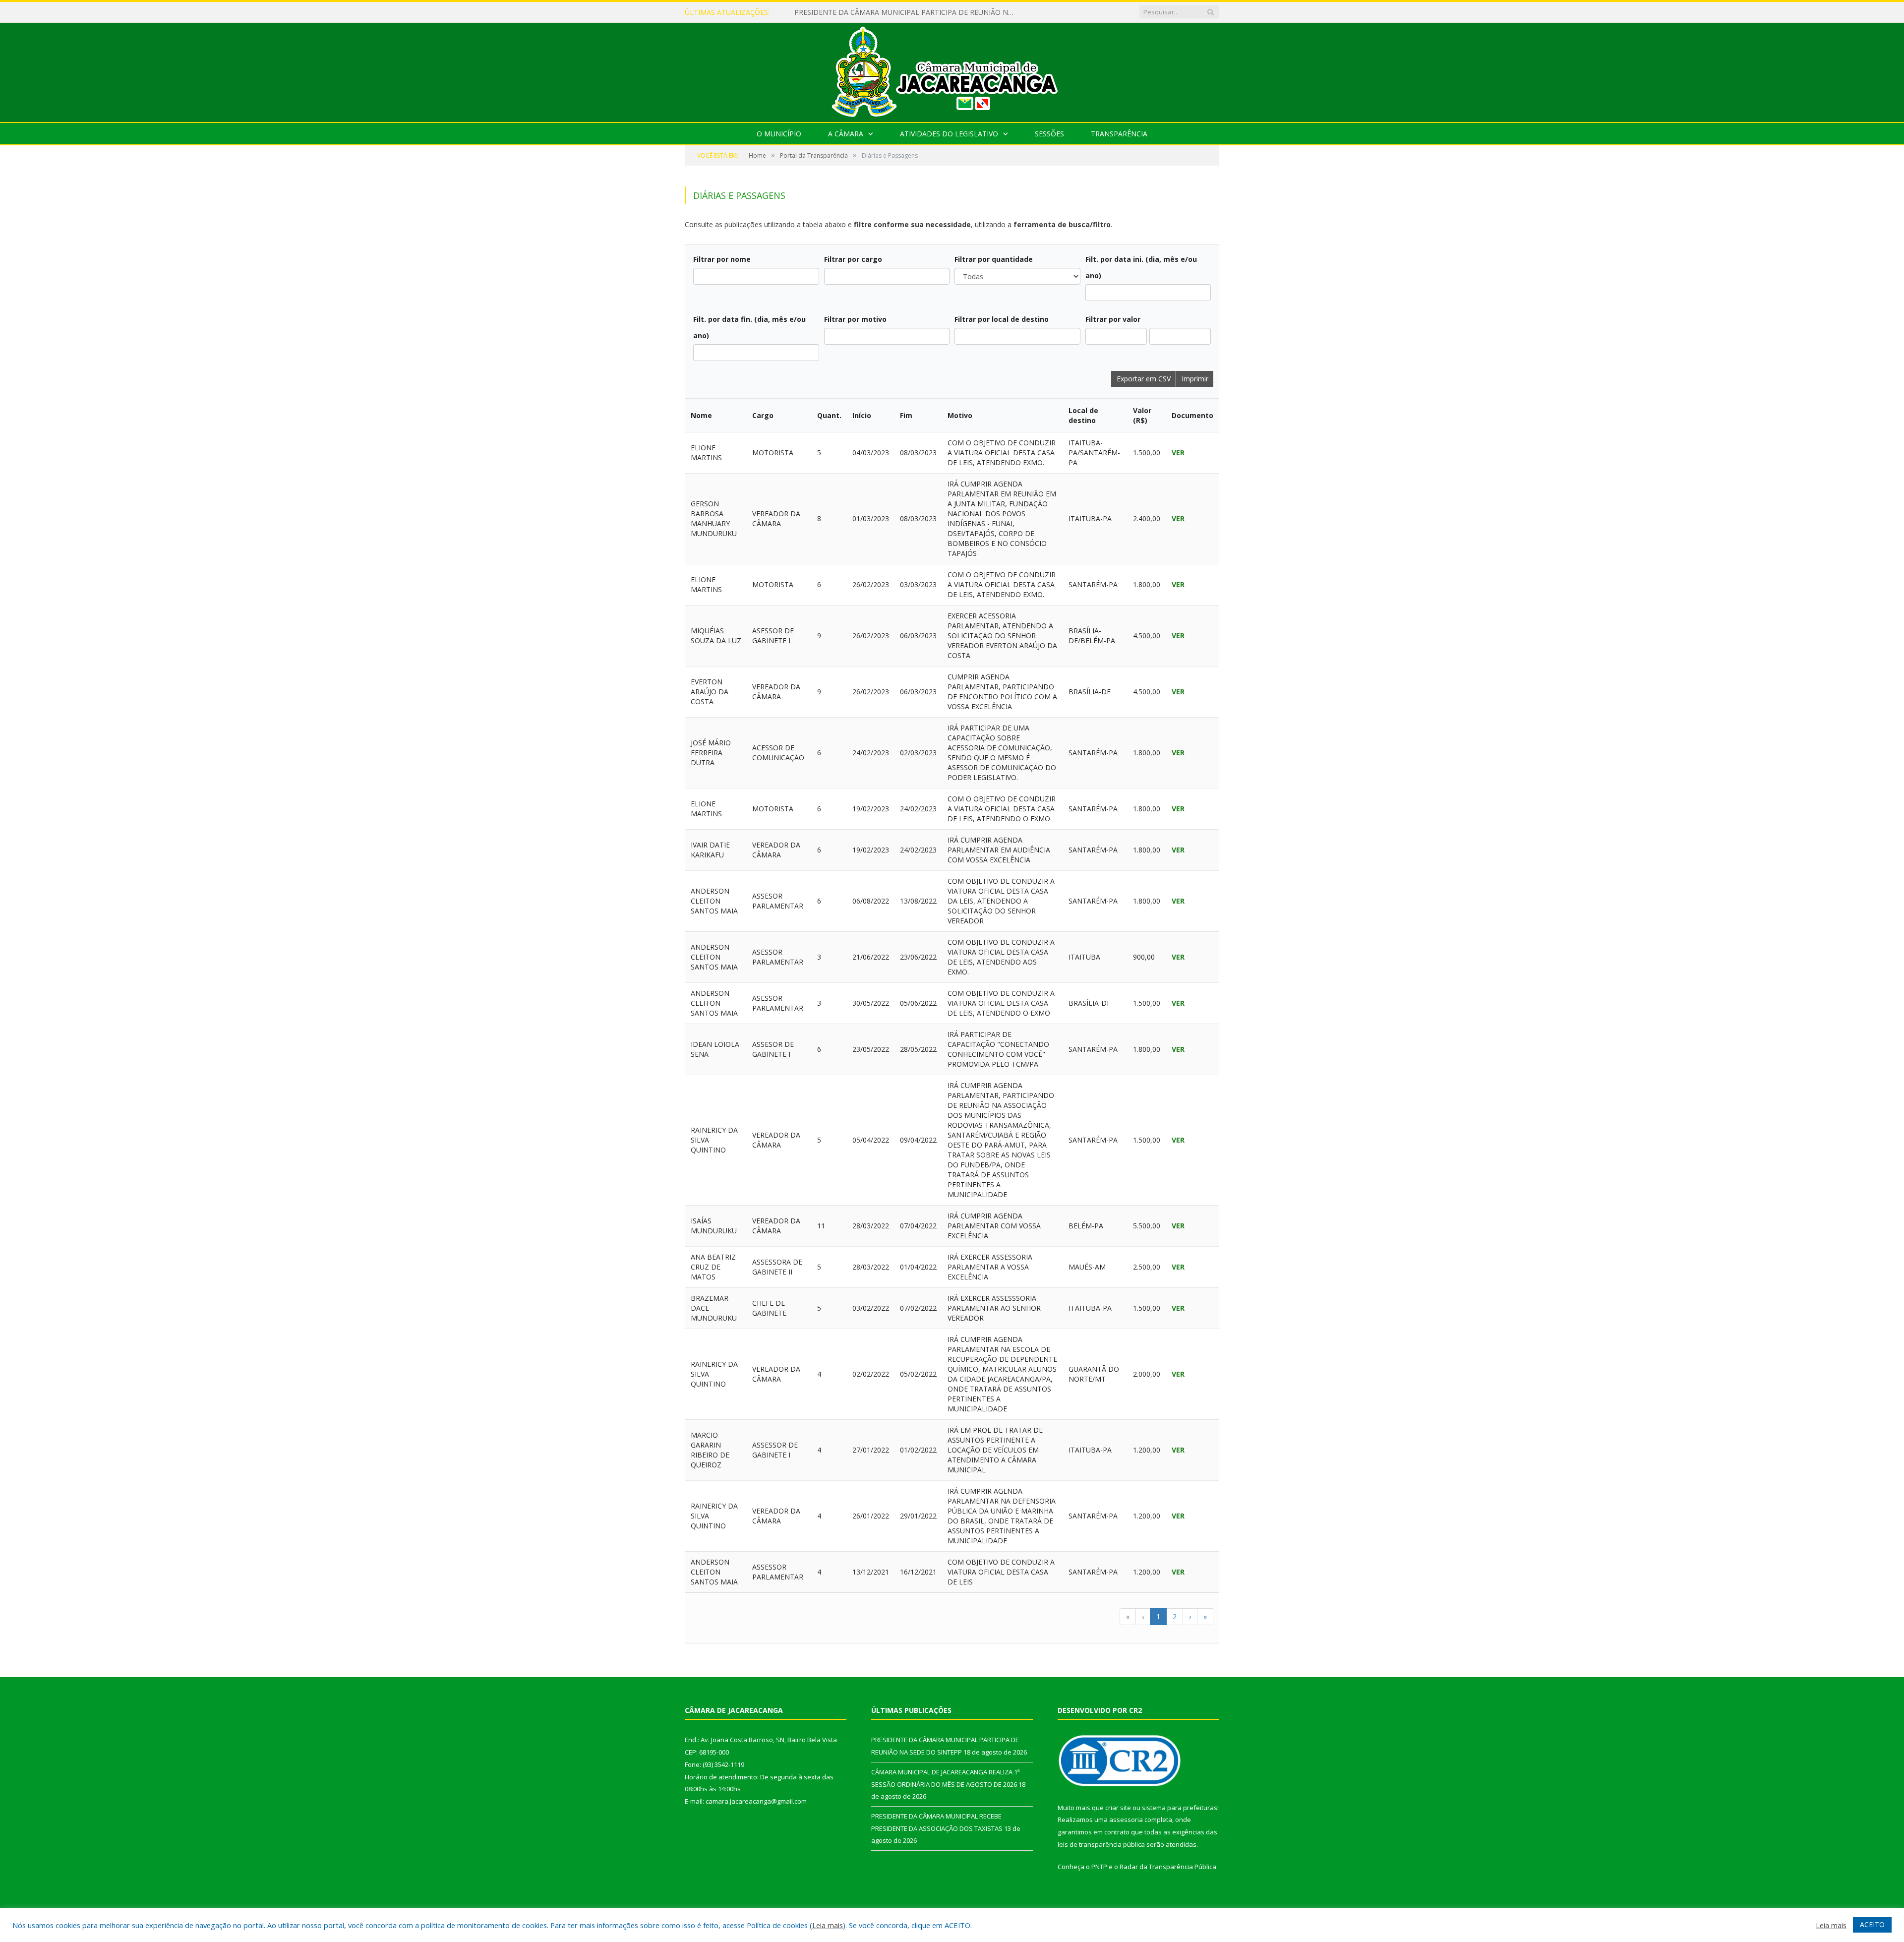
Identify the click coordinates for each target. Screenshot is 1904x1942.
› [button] (1190, 1616)
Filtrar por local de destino (1002, 319)
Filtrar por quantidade (994, 259)
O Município (779, 134)
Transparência (1119, 134)
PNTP (1099, 1867)
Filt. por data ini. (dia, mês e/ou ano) (1141, 267)
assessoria (1126, 1820)
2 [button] (1175, 1616)
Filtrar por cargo (853, 259)
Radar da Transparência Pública (1168, 1867)
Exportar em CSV (1144, 379)
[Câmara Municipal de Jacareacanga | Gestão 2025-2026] (952, 70)
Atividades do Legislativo (949, 134)
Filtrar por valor (1113, 319)
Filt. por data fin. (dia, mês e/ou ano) (749, 327)
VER (1178, 453)
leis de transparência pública (1101, 1844)
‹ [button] (1143, 1616)
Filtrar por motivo (855, 319)
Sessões (1049, 134)
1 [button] (1158, 1616)
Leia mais (828, 1925)
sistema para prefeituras (1180, 1808)
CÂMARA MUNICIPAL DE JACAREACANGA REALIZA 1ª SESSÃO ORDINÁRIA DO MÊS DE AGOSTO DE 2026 (908, 12)
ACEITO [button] (1872, 1924)
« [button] (1128, 1616)
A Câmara (846, 134)
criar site (1118, 1808)
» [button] (1205, 1616)
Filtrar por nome (722, 259)
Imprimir (1195, 379)
